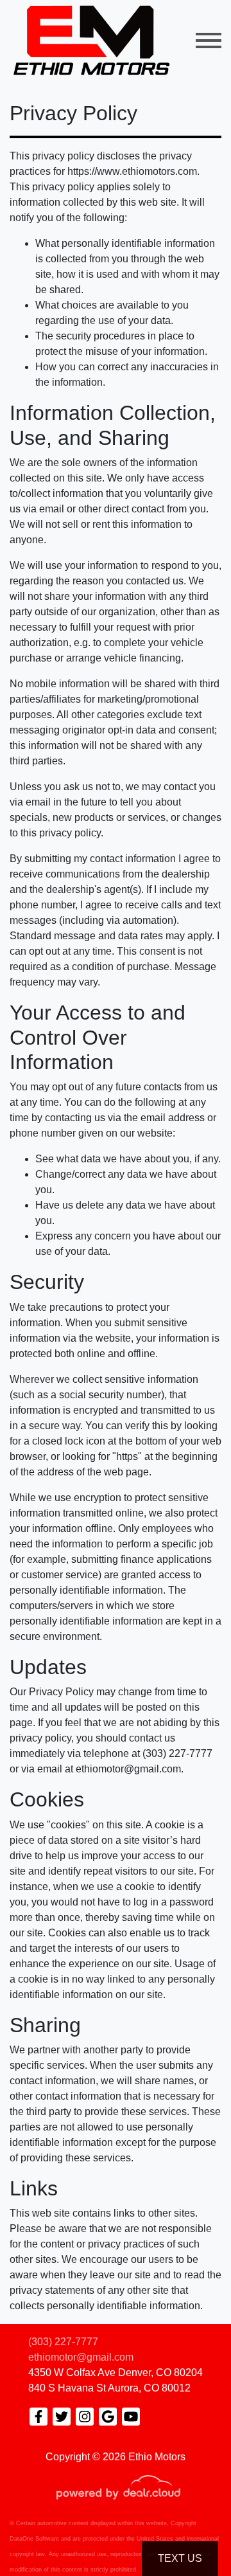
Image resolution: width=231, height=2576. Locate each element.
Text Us (180, 2558)
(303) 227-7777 (63, 2342)
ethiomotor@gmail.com (81, 2357)
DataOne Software (34, 2539)
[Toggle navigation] (209, 40)
